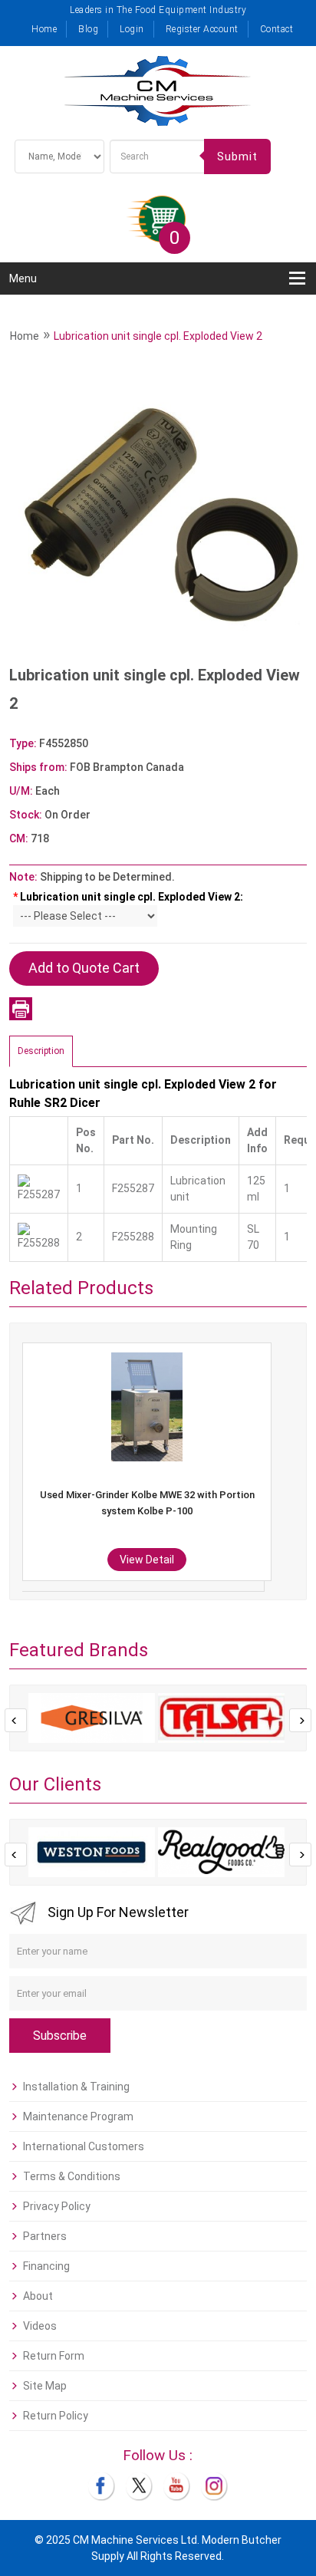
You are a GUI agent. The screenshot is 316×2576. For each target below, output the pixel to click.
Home (44, 29)
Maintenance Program (78, 2116)
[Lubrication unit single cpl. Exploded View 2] (158, 512)
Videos (40, 2326)
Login (132, 29)
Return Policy (56, 2416)
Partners (45, 2236)
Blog (88, 29)
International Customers (84, 2146)
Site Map (45, 2386)
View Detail (273, 1560)
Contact (277, 29)
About (38, 2296)
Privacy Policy (57, 2206)
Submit (237, 156)
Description (41, 1051)
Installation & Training (76, 2087)
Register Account (202, 29)
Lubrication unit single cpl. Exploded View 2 (158, 336)
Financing (46, 2266)
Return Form (54, 2356)
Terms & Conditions (72, 2176)
